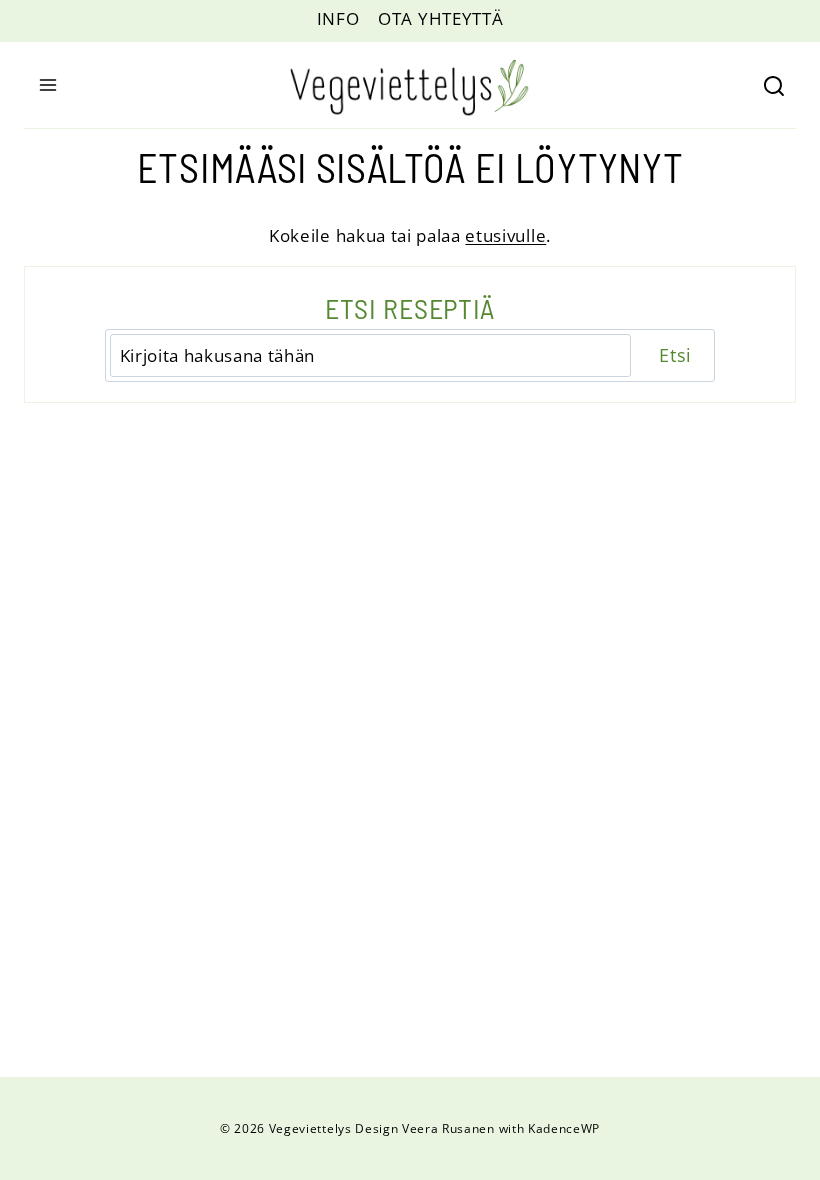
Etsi (675, 355)
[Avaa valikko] (45, 85)
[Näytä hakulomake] (779, 85)
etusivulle (505, 235)
